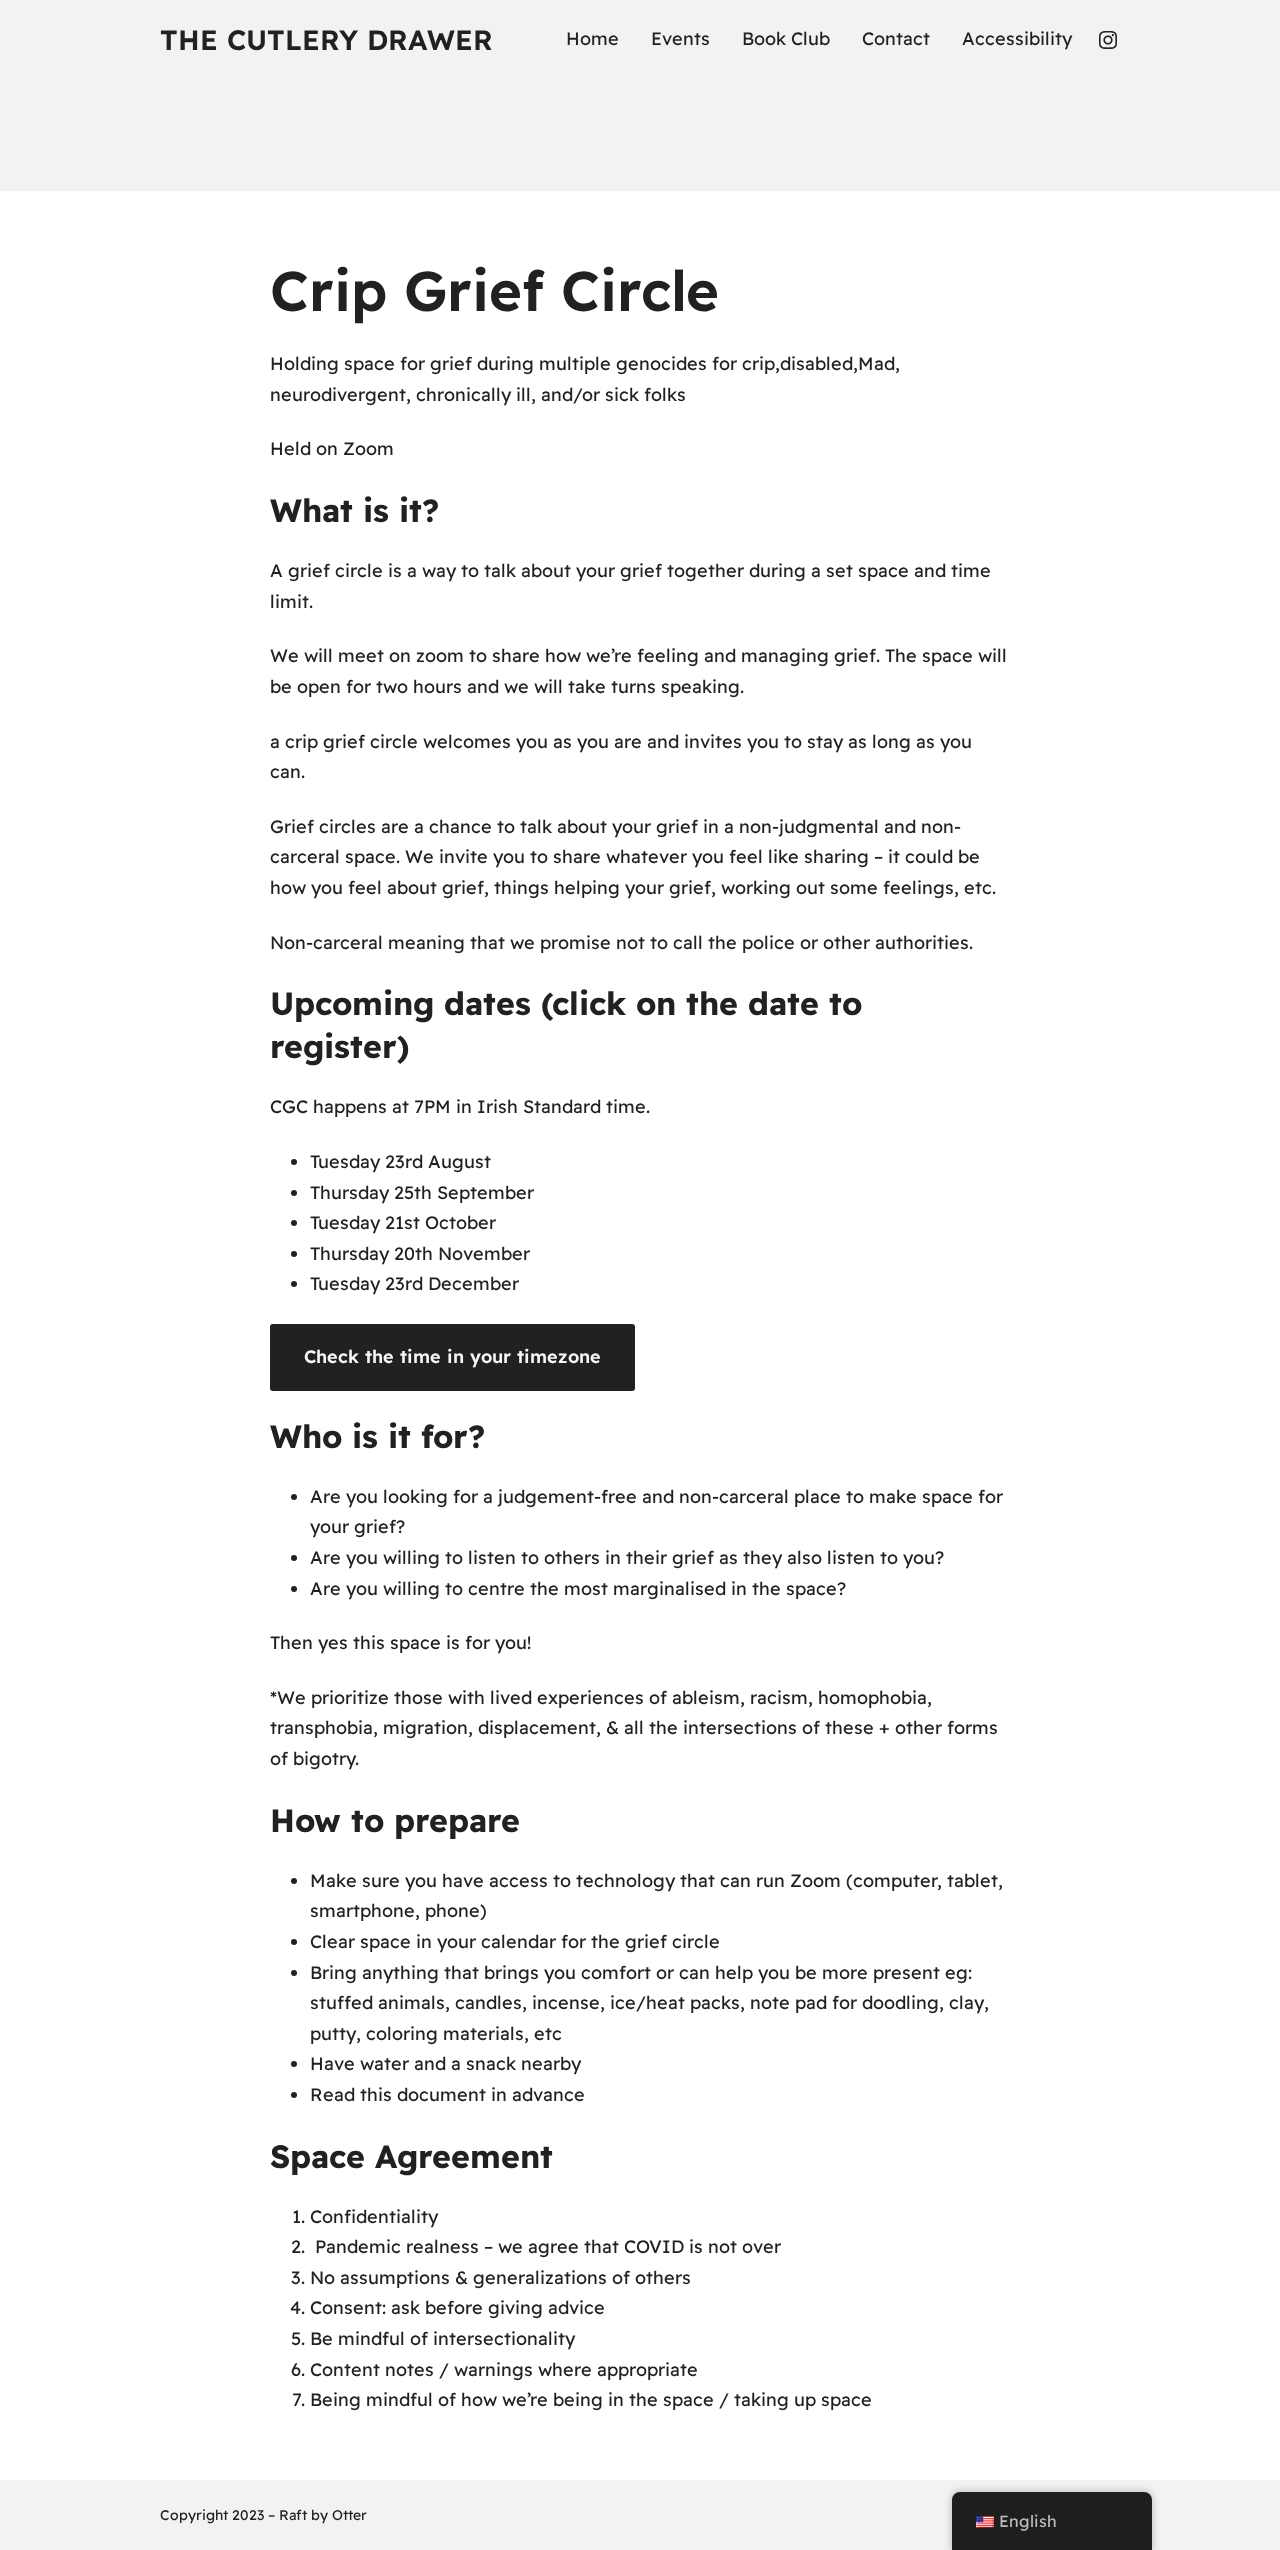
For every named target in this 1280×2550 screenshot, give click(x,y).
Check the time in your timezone (452, 1356)
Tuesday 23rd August (400, 1161)
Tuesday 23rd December (414, 1283)
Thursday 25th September (422, 1192)
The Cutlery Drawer (326, 39)
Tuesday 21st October (403, 1222)
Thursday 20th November (420, 1253)
